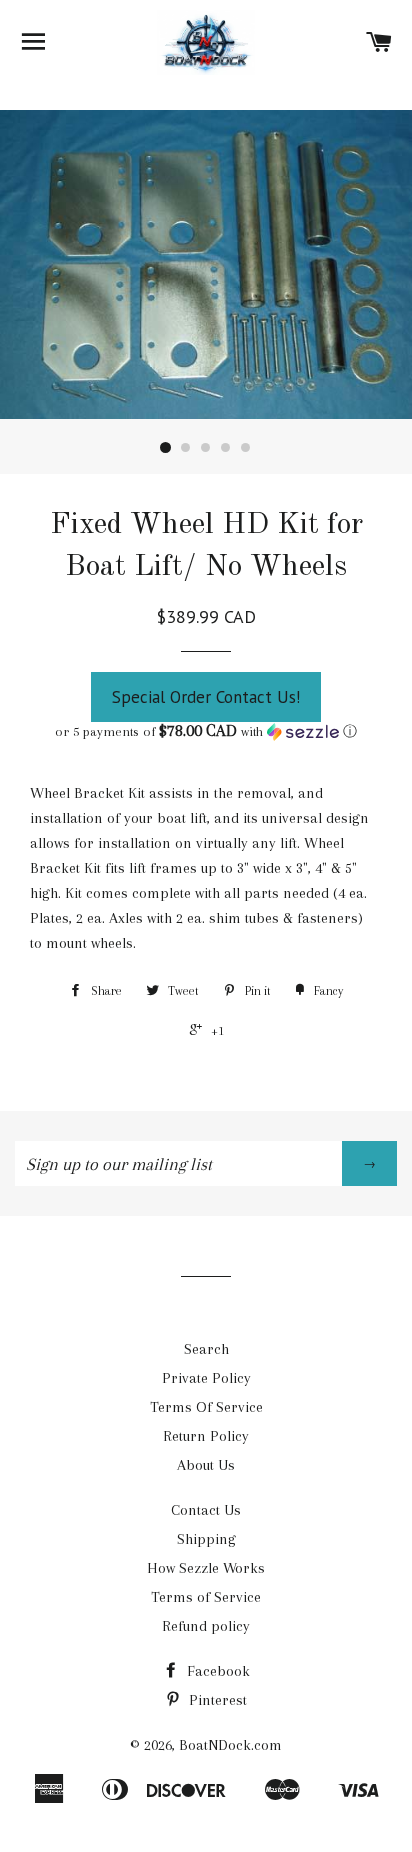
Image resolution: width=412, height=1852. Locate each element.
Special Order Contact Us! (206, 697)
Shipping (206, 1539)
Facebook (216, 1671)
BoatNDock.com (230, 1745)
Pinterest (216, 1700)
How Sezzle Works (206, 1568)
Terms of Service (206, 1597)
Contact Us (206, 1510)
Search (206, 1349)
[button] (206, 731)
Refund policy (206, 1626)
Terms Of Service (206, 1407)
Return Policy (206, 1436)
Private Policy (206, 1378)
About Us (206, 1465)
